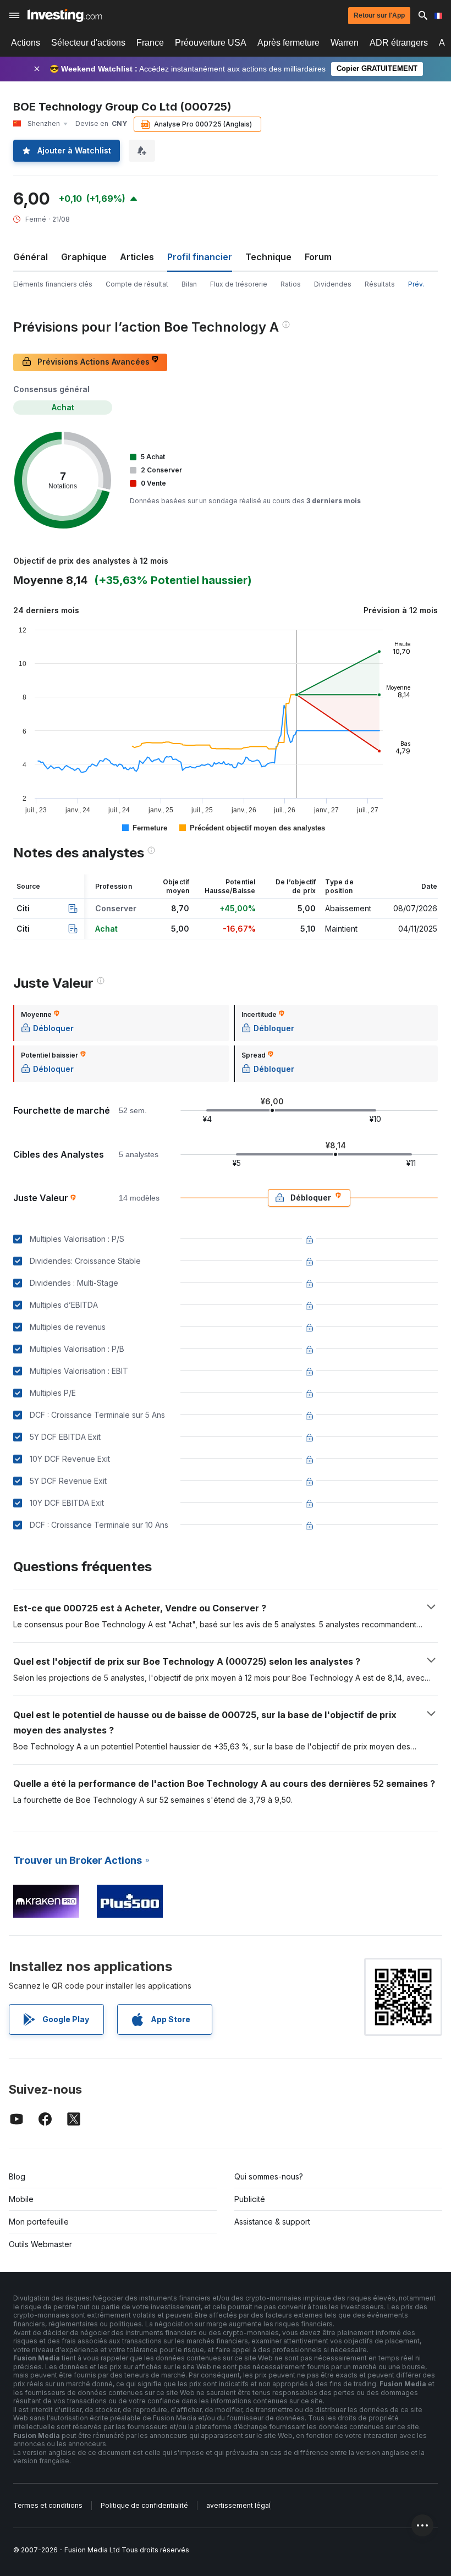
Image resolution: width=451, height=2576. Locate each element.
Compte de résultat (137, 284)
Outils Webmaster (40, 2244)
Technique (268, 257)
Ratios (291, 284)
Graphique (84, 257)
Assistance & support (272, 2222)
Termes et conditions (48, 2505)
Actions (26, 43)
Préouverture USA (211, 43)
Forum (318, 257)
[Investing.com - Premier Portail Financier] (65, 15)
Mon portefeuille (39, 2222)
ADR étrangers (399, 43)
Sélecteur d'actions (88, 43)
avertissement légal (238, 2505)
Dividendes (333, 284)
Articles (137, 257)
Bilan (189, 284)
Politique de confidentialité (144, 2505)
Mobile (21, 2199)
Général (31, 257)
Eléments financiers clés (53, 284)
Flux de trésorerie (239, 284)
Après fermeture (288, 43)
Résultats (380, 284)
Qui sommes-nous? (269, 2176)
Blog (17, 2176)
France (150, 43)
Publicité (250, 2199)
